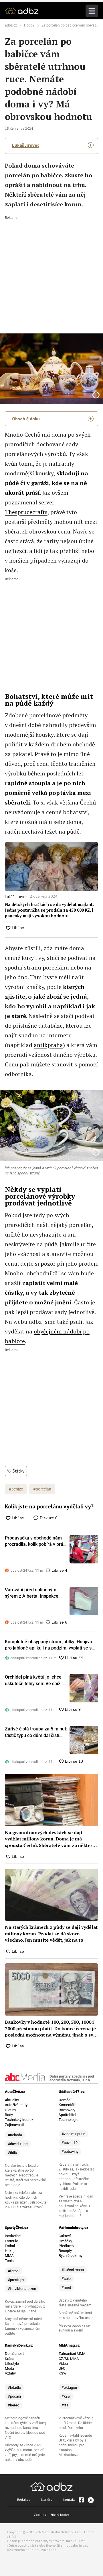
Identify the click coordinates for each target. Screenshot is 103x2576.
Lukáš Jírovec (26, 145)
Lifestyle (12, 2364)
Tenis (9, 2261)
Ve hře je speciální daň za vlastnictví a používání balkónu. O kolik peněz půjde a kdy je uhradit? (76, 2206)
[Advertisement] (51, 271)
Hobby (29, 25)
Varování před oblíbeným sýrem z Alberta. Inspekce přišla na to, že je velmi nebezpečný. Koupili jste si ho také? (35, 1593)
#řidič (12, 2153)
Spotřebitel (67, 2115)
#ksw (66, 2396)
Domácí (65, 2100)
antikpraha (48, 1045)
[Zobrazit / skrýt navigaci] (92, 11)
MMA (9, 2256)
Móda (9, 2368)
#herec (13, 2405)
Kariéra (47, 2499)
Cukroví (65, 2236)
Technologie (69, 2120)
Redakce (24, 2499)
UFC (62, 2368)
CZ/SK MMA (69, 2359)
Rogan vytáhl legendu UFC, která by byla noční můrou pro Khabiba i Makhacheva (75, 2445)
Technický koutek (19, 2120)
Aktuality (12, 2100)
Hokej (10, 2251)
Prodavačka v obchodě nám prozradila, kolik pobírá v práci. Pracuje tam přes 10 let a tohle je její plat (36, 1541)
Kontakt (69, 2499)
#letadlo (14, 2387)
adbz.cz (11, 25)
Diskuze (48, 1518)
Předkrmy (66, 2246)
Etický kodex (60, 2515)
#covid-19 (70, 2143)
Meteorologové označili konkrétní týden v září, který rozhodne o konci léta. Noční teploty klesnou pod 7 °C (26, 2428)
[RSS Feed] (90, 2500)
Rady (9, 2115)
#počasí (14, 2396)
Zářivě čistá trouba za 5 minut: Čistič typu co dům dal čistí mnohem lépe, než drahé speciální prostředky (36, 1732)
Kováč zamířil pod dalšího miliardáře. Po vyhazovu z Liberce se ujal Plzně (25, 2306)
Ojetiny (10, 2110)
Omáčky (65, 2241)
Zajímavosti (14, 2125)
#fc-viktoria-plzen (22, 2289)
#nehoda (15, 2135)
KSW (63, 2373)
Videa (63, 2364)
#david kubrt (18, 2144)
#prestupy (16, 2280)
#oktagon (69, 2387)
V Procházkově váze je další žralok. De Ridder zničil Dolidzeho (76, 2423)
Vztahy (10, 2373)
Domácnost (14, 2354)
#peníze (16, 1489)
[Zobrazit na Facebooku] (81, 2500)
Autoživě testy (16, 2105)
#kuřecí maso (73, 2270)
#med (66, 2287)
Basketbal (13, 2236)
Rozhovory (67, 2110)
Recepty (65, 2251)
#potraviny (70, 2152)
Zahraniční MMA (72, 2354)
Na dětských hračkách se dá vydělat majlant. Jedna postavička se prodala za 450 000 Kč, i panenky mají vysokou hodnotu (49, 910)
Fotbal (10, 2246)
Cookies (40, 2515)
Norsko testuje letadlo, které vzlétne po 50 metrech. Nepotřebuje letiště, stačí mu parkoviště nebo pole (25, 2175)
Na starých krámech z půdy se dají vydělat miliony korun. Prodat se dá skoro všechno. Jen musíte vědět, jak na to (51, 1933)
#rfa (65, 2405)
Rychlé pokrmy (71, 2256)
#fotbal (14, 2271)
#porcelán (42, 1489)
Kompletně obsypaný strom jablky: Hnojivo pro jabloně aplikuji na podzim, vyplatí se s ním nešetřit (48, 1645)
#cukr (66, 2279)
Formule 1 (13, 2241)
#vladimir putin (73, 2134)
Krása (10, 2359)
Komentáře (68, 2105)
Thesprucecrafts (26, 512)
